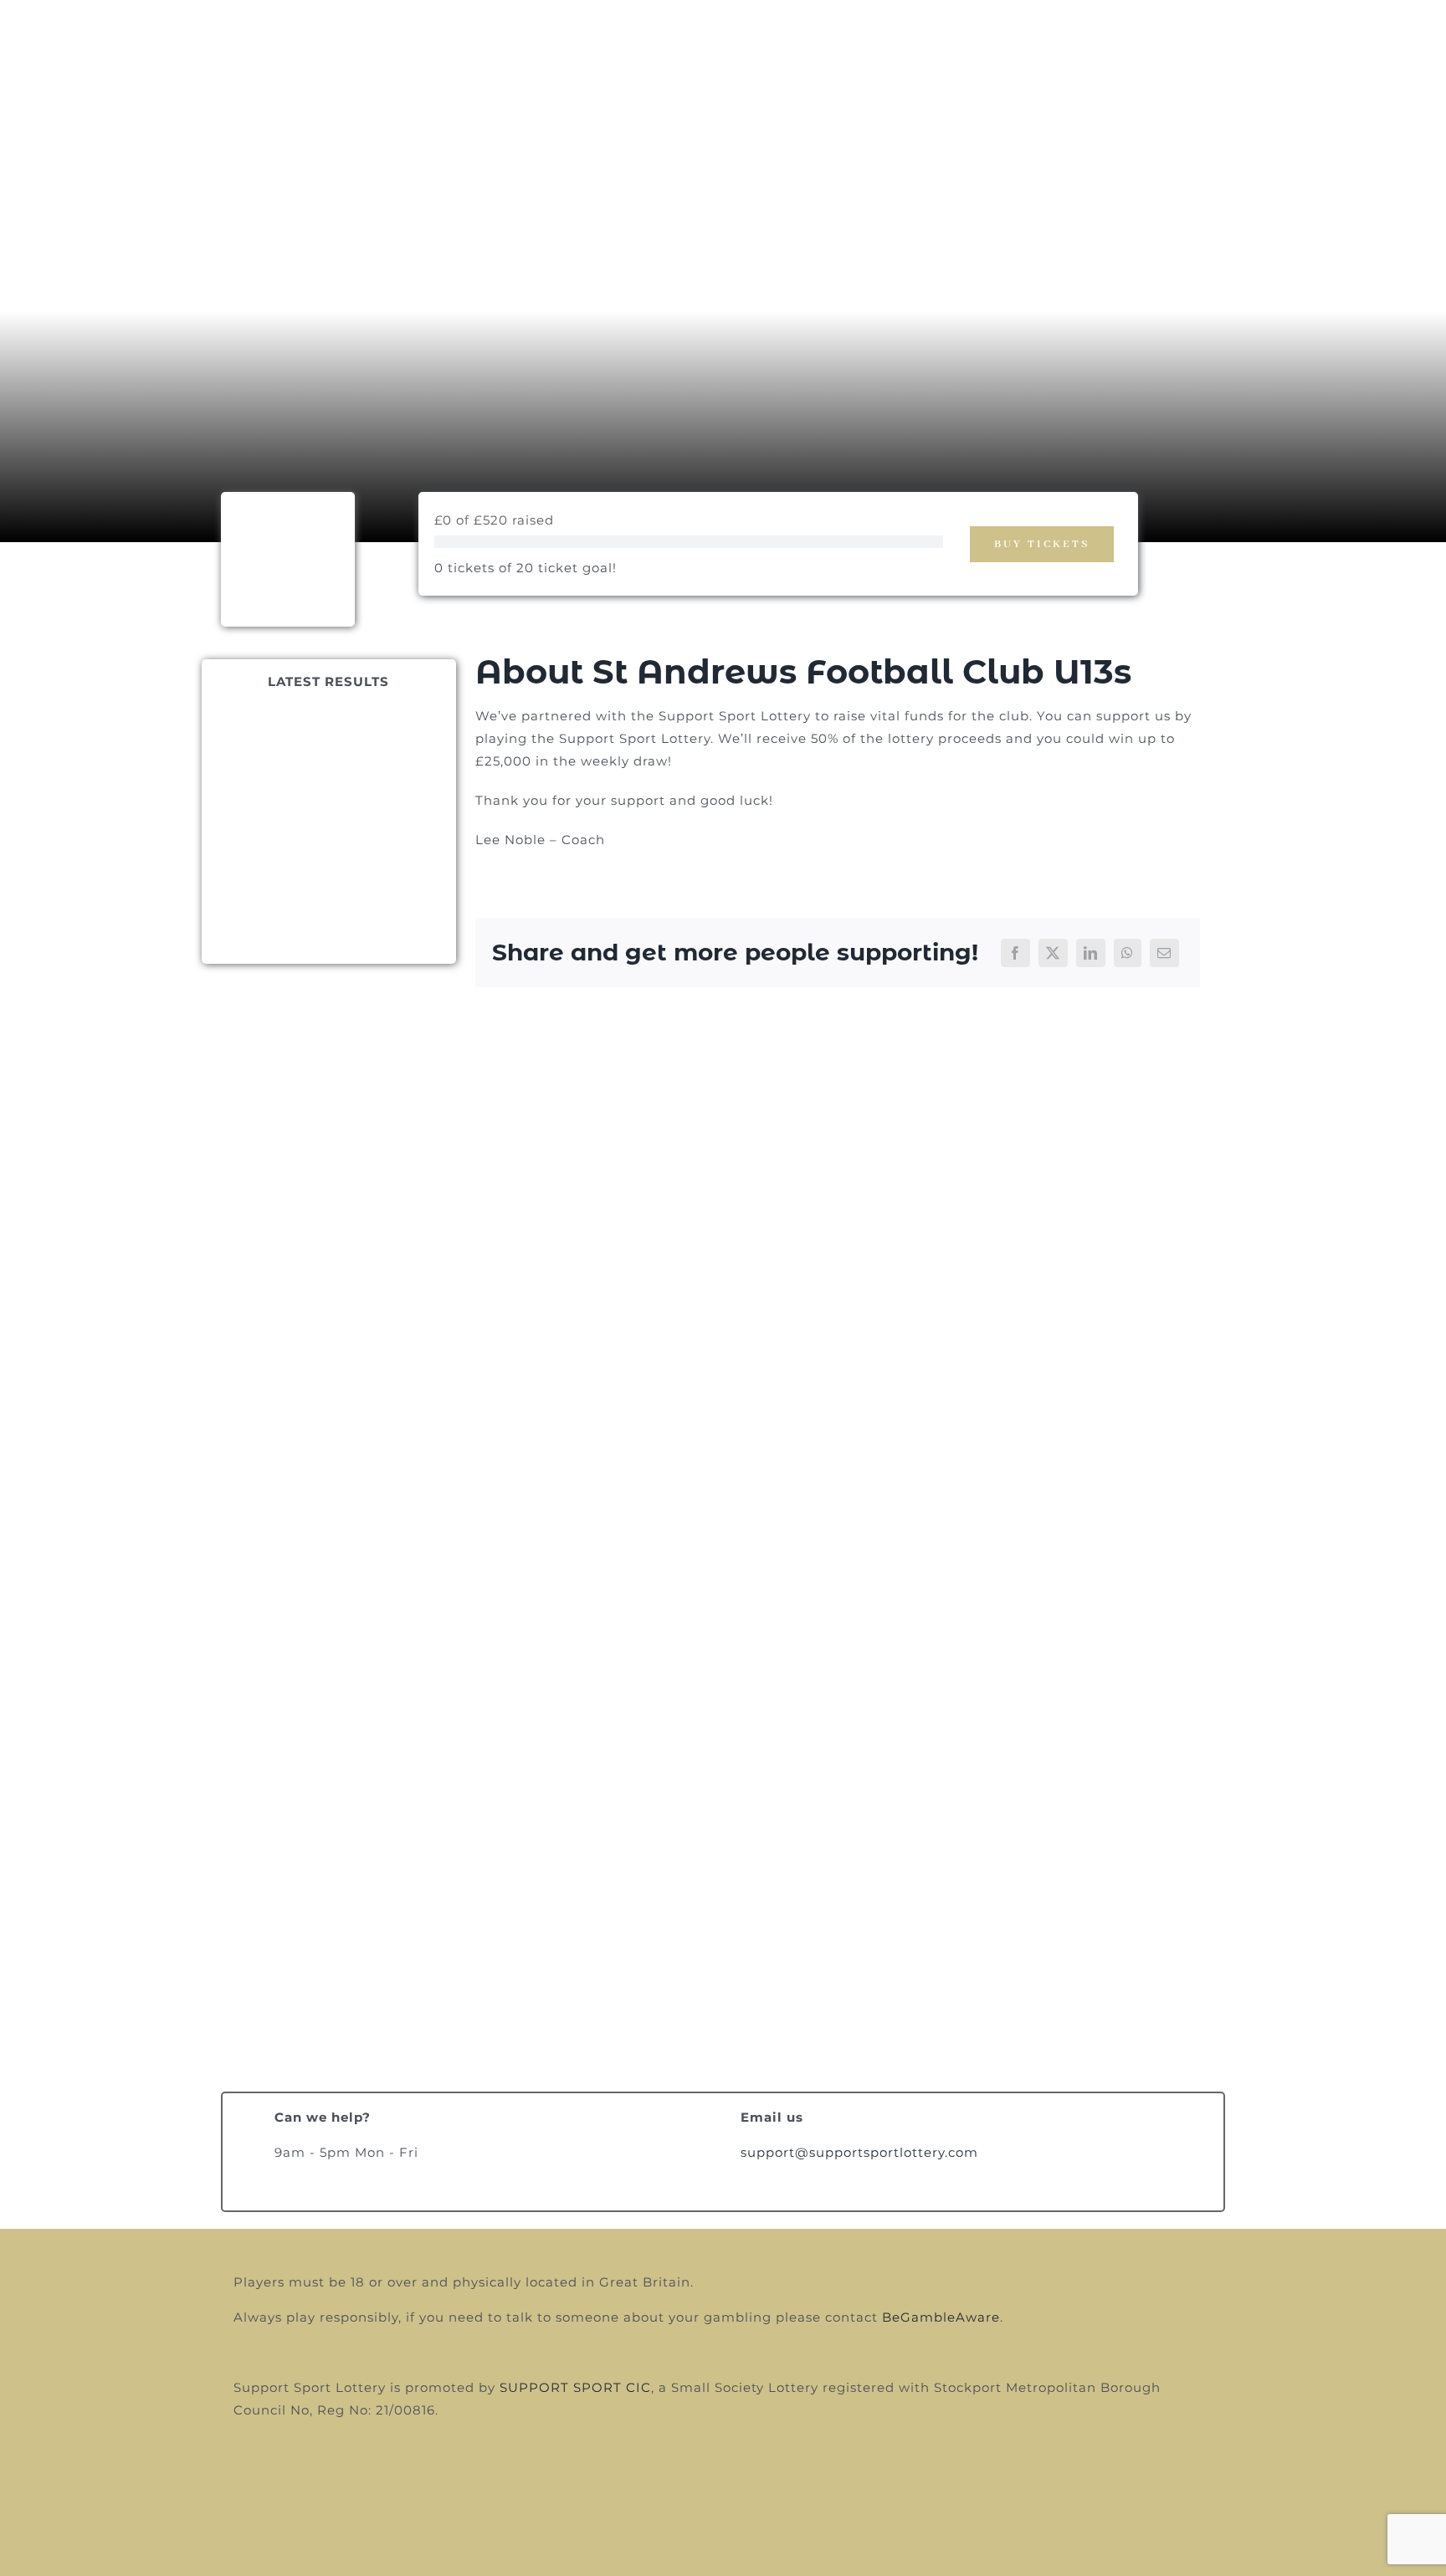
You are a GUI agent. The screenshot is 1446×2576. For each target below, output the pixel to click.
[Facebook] (1015, 953)
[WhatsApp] (1128, 953)
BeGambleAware (941, 2317)
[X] (1053, 953)
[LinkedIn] (1091, 953)
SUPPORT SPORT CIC (575, 2387)
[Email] (1164, 953)
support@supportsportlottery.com (859, 2152)
